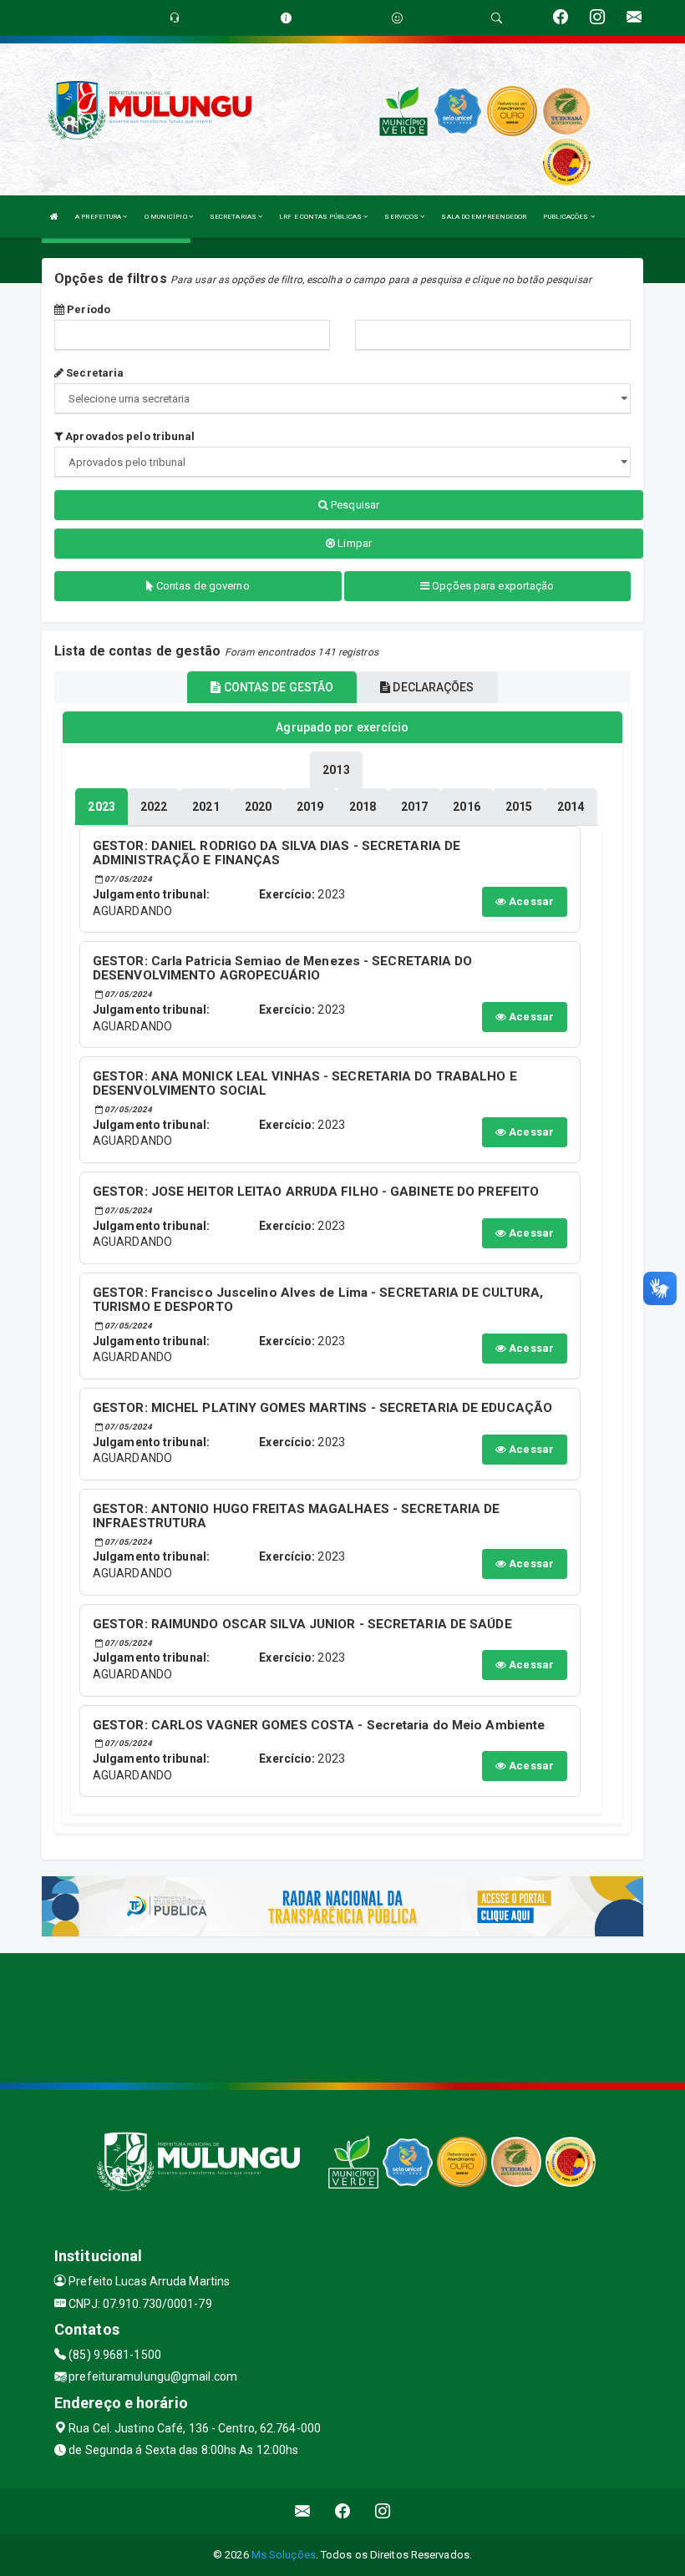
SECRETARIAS (234, 217)
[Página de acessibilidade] (397, 18)
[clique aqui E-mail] (303, 2511)
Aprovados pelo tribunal (129, 436)
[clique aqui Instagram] (383, 2511)
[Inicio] (54, 217)
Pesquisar (354, 505)
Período (87, 309)
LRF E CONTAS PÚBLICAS (321, 217)
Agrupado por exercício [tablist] (342, 727)
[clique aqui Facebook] (343, 2511)
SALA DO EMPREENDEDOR (484, 217)
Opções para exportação (492, 586)
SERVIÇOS (402, 217)
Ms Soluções (284, 2555)
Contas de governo (202, 586)
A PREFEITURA (99, 217)
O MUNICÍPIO (167, 217)
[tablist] (101, 807)
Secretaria (94, 373)
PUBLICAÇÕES (566, 217)
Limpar (353, 543)
